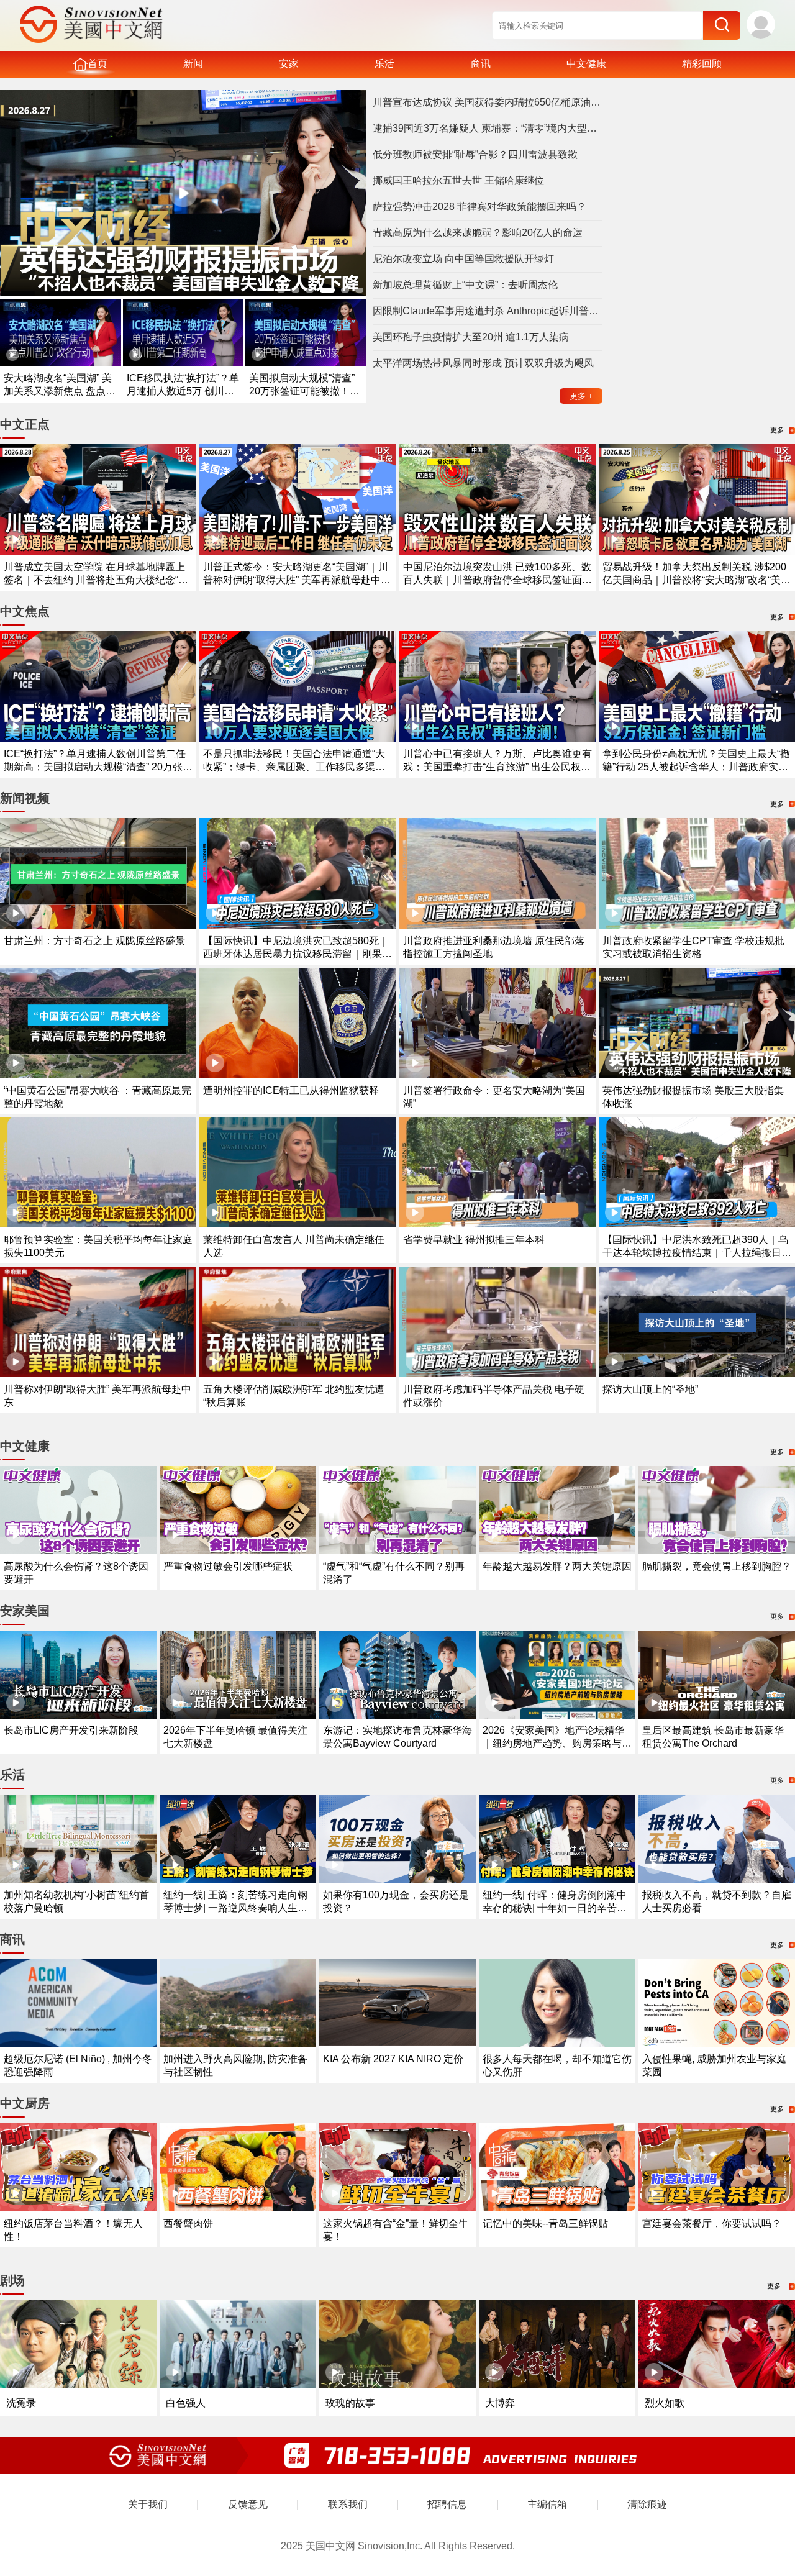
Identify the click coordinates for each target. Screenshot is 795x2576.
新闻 (193, 64)
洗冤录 (21, 2403)
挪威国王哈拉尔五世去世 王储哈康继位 (458, 180)
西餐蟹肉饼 (188, 2223)
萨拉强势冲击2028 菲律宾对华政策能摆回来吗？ (479, 207)
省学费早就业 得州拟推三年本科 (474, 1240)
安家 (289, 64)
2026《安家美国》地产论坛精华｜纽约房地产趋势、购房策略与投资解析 (557, 1743)
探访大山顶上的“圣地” (650, 1389)
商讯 (481, 64)
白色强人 (186, 2403)
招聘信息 (447, 2504)
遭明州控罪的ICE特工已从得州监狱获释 (291, 1090)
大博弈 (500, 2403)
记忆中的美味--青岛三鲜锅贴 (545, 2223)
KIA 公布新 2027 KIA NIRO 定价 (393, 2059)
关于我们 (148, 2504)
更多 (581, 396)
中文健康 (586, 64)
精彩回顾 (702, 64)
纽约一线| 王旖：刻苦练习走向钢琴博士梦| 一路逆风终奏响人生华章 (235, 1908)
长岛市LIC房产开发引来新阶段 (71, 1730)
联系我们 (348, 2504)
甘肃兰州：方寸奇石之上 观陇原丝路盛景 (94, 941)
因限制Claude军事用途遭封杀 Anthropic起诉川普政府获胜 (488, 311)
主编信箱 (547, 2504)
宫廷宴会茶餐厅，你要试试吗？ (712, 2223)
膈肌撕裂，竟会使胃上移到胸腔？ (717, 1566)
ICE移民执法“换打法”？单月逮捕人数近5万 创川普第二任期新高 (183, 391)
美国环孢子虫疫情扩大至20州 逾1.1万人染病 (471, 337)
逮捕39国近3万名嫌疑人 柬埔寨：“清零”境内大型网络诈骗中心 (488, 128)
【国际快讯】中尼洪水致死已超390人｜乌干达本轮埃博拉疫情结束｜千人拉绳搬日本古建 (697, 1253)
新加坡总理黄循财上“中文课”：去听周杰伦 (465, 285)
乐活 (384, 64)
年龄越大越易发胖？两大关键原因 (557, 1566)
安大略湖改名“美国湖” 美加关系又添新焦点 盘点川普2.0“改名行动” (60, 391)
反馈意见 (248, 2504)
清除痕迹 (647, 2504)
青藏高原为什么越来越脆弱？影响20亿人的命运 (478, 233)
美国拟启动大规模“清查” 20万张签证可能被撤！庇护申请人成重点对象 (304, 391)
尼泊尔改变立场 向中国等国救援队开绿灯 (463, 259)
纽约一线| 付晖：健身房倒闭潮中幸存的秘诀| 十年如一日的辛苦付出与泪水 (555, 1908)
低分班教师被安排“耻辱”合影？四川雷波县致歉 (475, 154)
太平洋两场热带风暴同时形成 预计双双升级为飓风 (483, 363)
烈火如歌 (665, 2403)
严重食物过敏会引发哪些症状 (228, 1566)
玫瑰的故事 (350, 2403)
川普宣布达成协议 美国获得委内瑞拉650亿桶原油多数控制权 (488, 102)
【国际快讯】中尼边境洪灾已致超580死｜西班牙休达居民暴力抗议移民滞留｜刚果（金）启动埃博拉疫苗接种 (296, 954)
